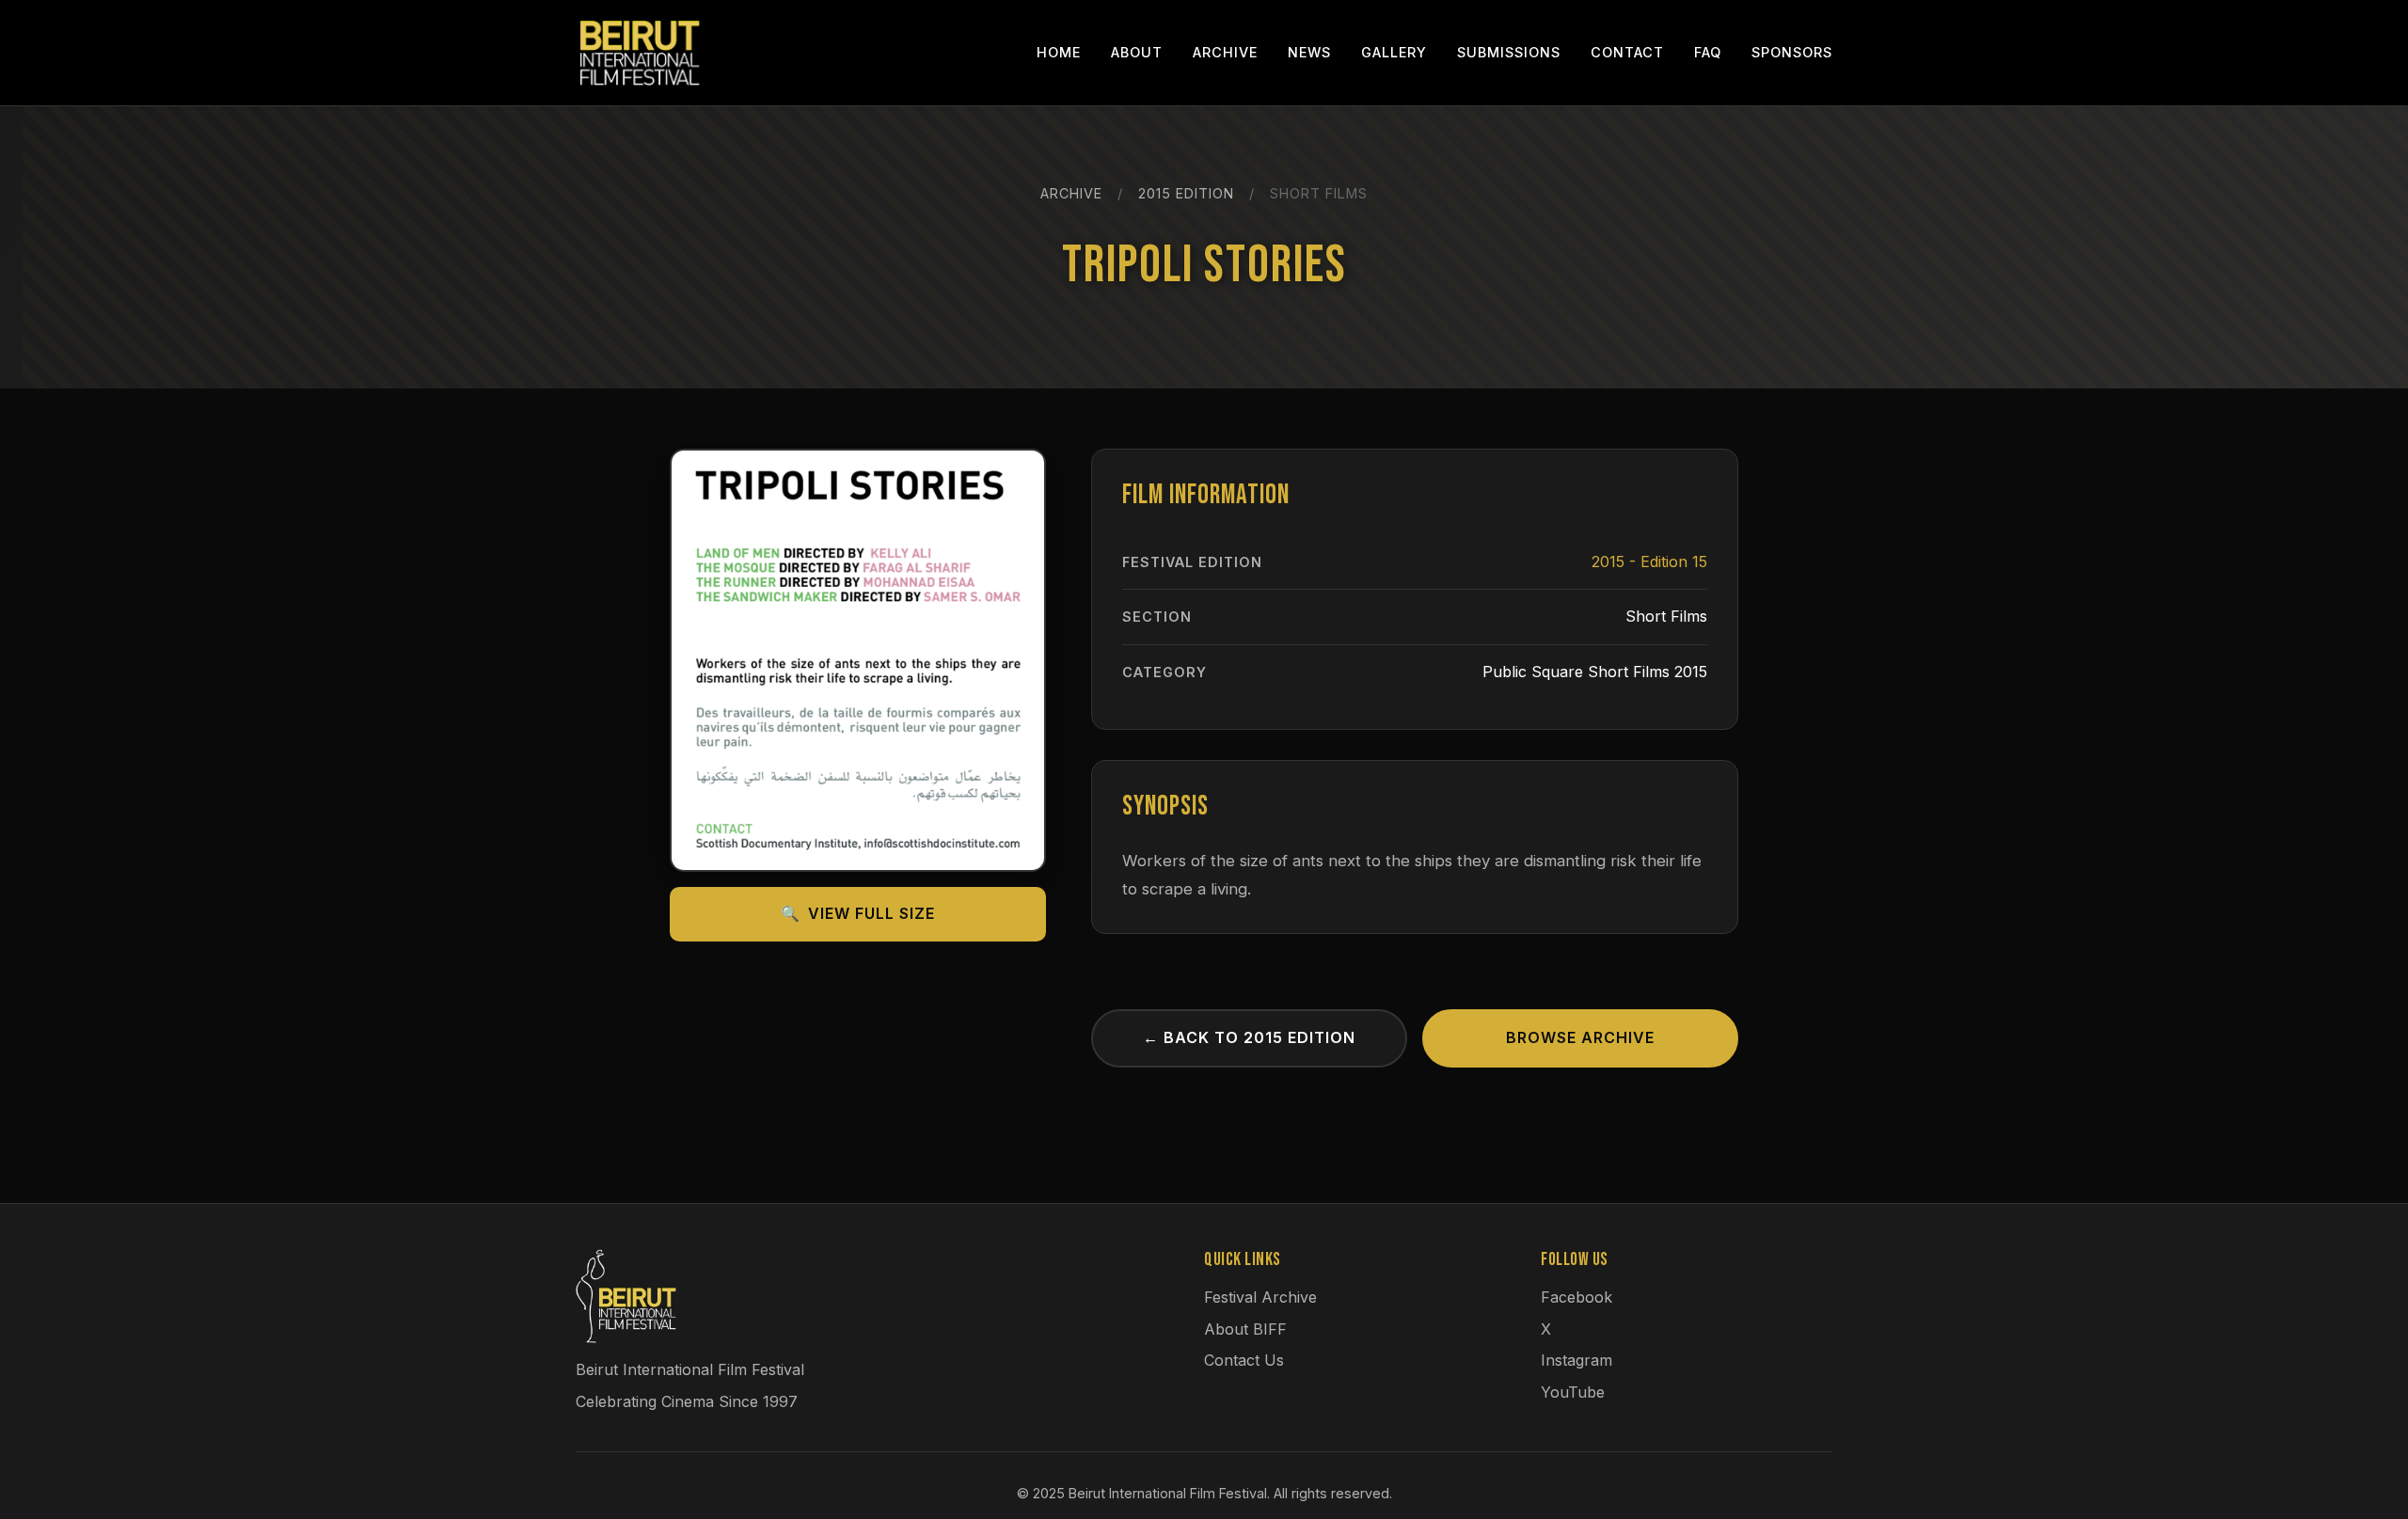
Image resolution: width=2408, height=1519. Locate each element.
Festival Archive (1260, 1297)
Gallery (1394, 52)
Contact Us (1244, 1360)
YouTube (1573, 1392)
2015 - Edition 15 (1649, 562)
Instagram (1576, 1360)
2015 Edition (1186, 193)
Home (1059, 52)
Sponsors (1792, 52)
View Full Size (858, 913)
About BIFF (1245, 1329)
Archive (1225, 52)
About (1137, 52)
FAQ (1708, 52)
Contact (1627, 52)
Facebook (1576, 1297)
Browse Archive (1580, 1037)
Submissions (1509, 52)
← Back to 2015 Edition (1249, 1037)
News (1309, 52)
